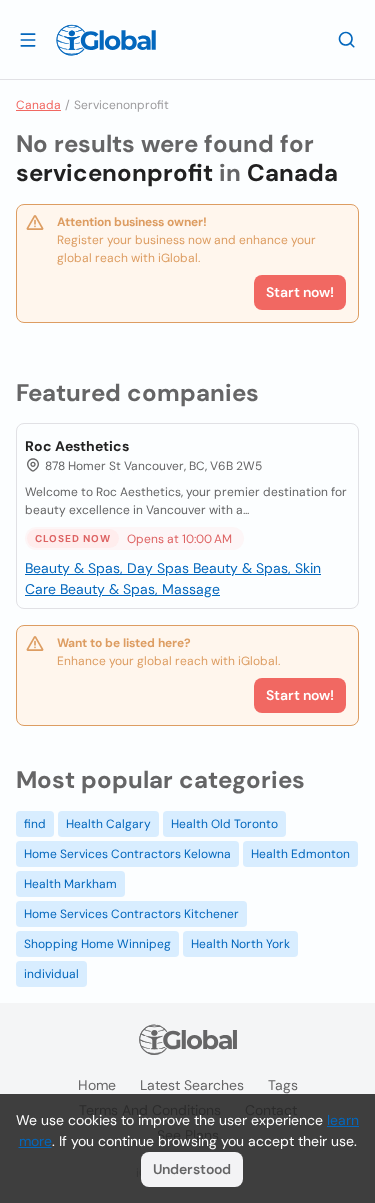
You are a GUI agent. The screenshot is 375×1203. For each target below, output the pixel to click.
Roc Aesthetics (77, 446)
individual (51, 974)
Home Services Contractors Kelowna (127, 854)
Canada (38, 105)
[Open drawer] (28, 39)
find (35, 824)
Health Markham (70, 884)
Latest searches (192, 1085)
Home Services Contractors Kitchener (131, 914)
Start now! (300, 695)
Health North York (240, 944)
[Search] (347, 39)
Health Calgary (108, 824)
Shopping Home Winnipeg (97, 944)
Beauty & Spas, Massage (140, 589)
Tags (283, 1085)
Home (97, 1085)
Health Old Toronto (224, 824)
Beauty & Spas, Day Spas (109, 568)
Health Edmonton (300, 854)
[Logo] (106, 40)
